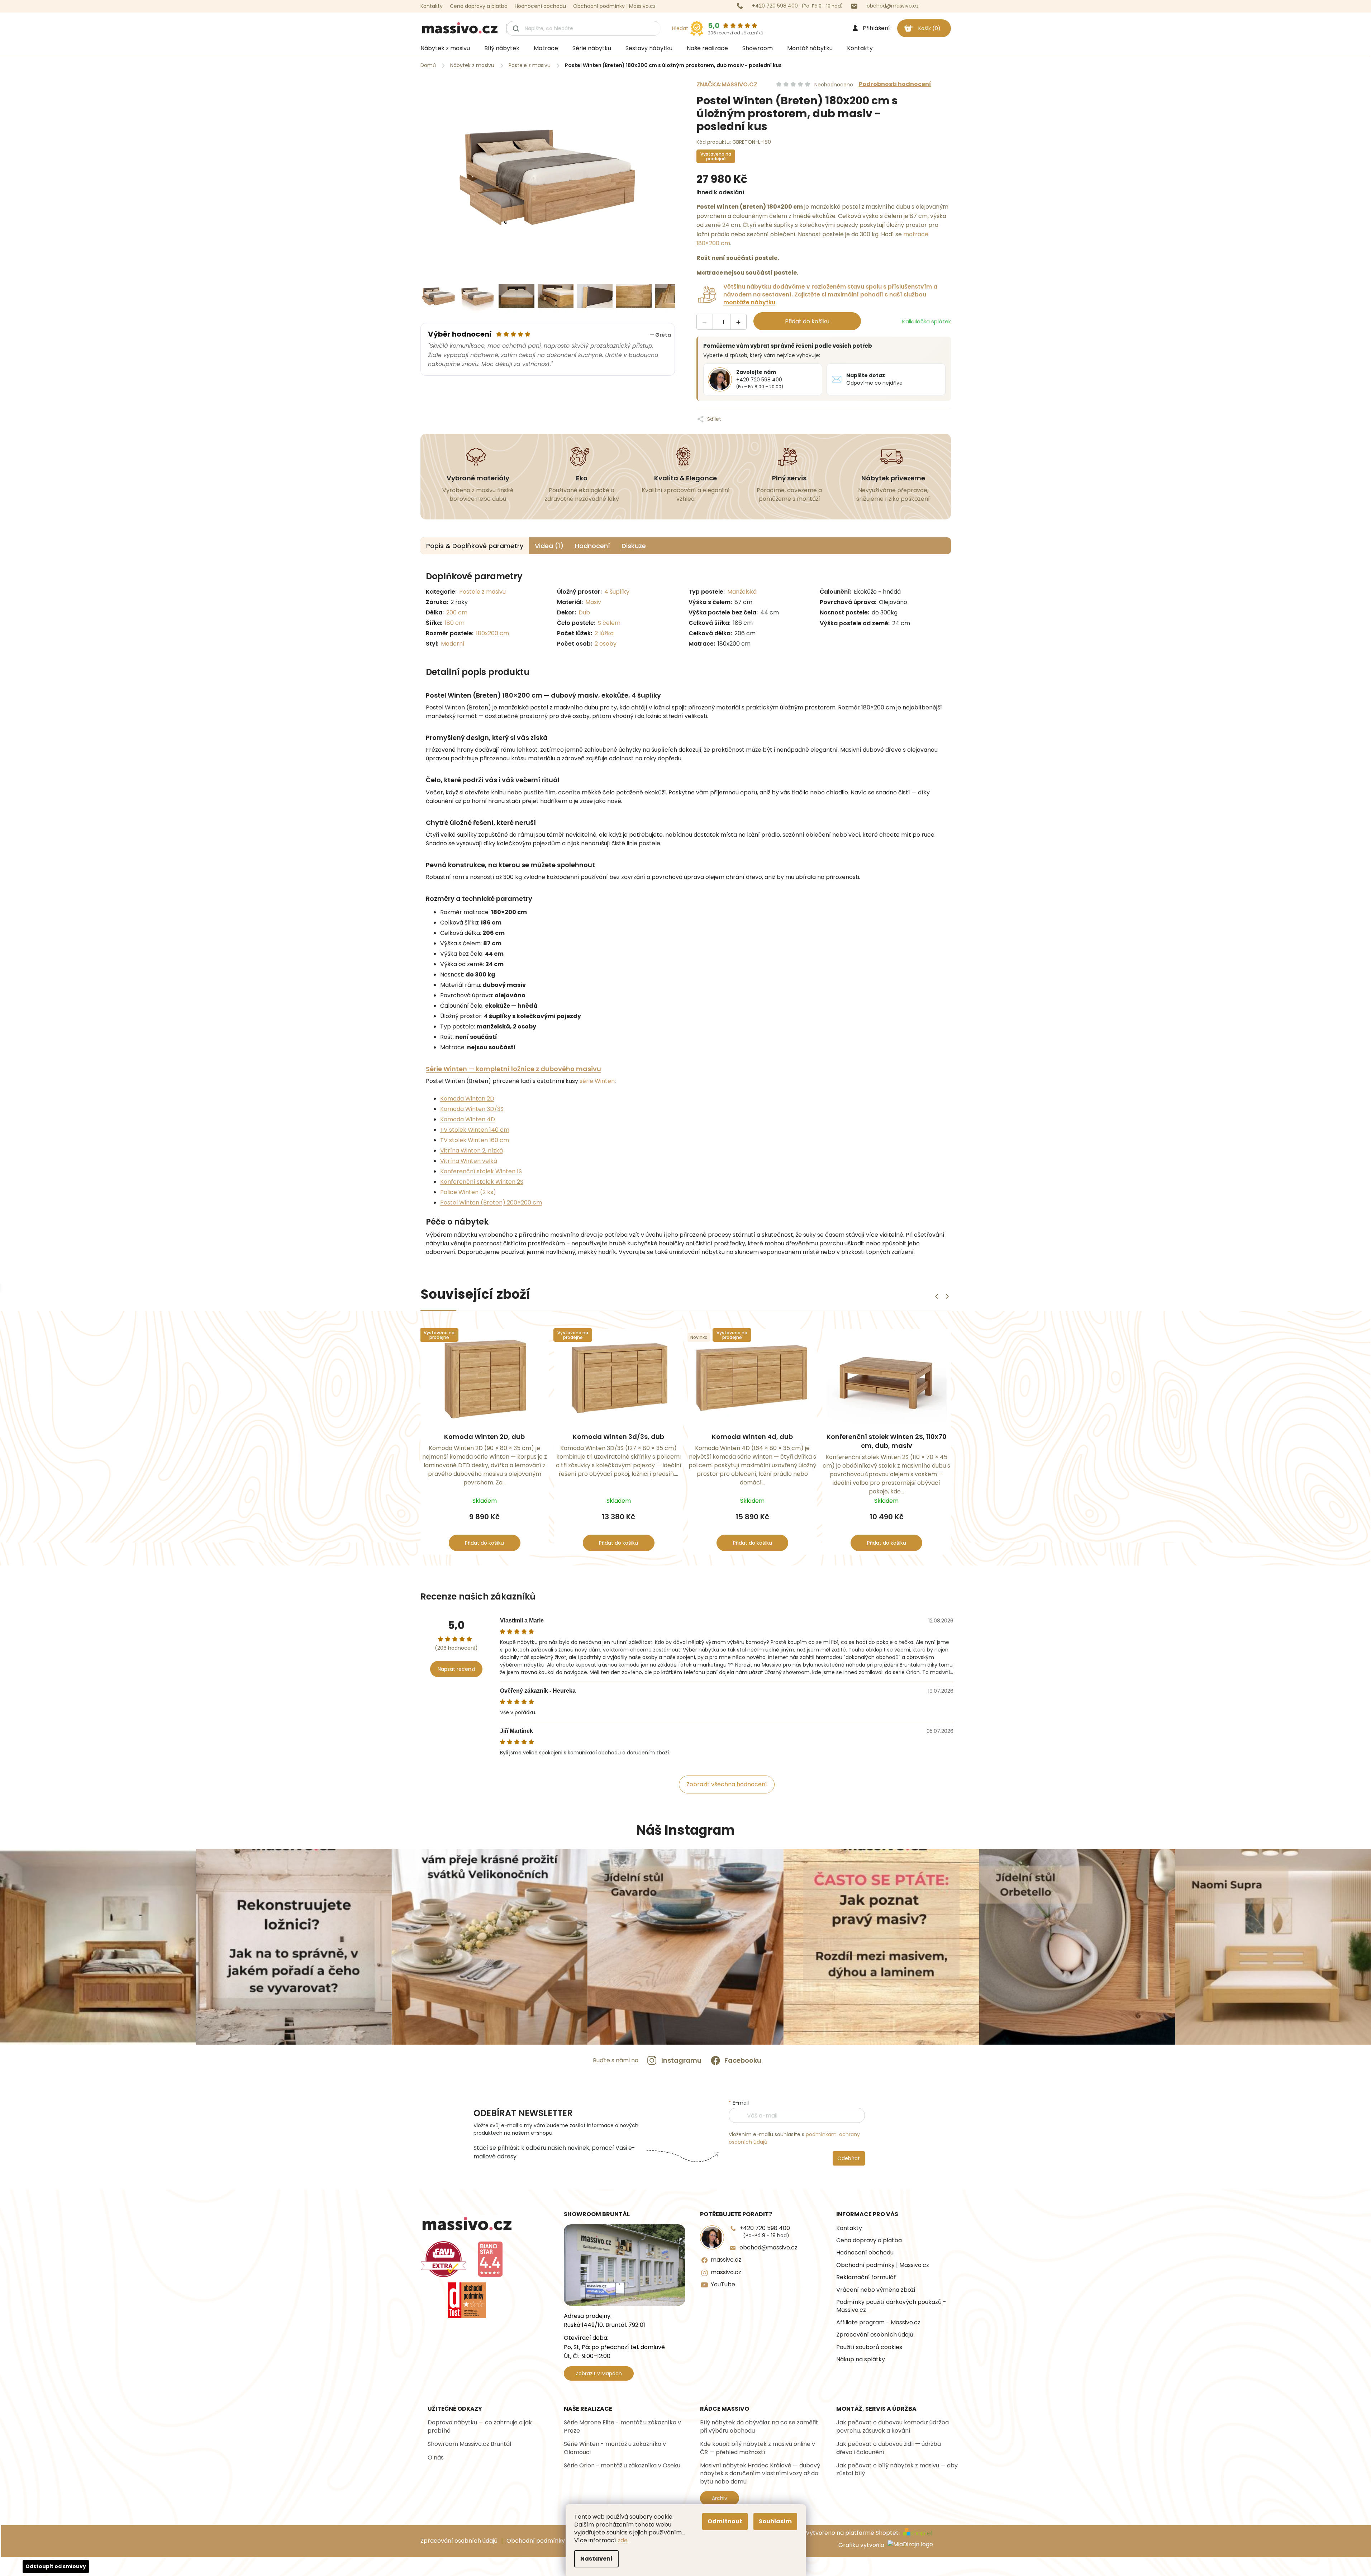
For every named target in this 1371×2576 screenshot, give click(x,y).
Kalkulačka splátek (927, 321)
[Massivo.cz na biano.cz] (490, 2259)
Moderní (453, 644)
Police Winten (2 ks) (468, 1192)
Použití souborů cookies (869, 2347)
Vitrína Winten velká (469, 1161)
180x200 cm (492, 633)
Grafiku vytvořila (862, 2545)
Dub (584, 612)
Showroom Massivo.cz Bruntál (469, 2444)
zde (623, 2540)
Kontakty (432, 6)
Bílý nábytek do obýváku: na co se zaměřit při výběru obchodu (759, 2427)
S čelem (609, 623)
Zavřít (757, 412)
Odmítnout (725, 2521)
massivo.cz (726, 2260)
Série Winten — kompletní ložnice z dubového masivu (513, 1069)
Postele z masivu (482, 592)
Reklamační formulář (866, 2277)
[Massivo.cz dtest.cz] (467, 2300)
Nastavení (596, 2559)
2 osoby (606, 644)
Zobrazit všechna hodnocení (727, 1784)
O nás (436, 2458)
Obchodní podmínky (536, 2541)
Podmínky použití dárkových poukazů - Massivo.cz (891, 2306)
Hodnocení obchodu (540, 6)
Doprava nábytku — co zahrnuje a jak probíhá (480, 2427)
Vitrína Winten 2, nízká (472, 1151)
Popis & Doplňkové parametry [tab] (475, 546)
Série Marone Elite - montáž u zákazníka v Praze (622, 2427)
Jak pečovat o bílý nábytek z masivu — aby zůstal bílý (897, 2470)
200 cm (457, 612)
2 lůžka (604, 633)
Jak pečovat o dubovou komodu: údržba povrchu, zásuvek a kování (892, 2427)
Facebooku (743, 2060)
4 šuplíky (617, 592)
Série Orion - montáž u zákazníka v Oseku (622, 2466)
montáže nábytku (749, 302)
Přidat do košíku (807, 321)
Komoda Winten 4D (468, 1119)
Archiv (720, 2498)
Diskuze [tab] (634, 546)
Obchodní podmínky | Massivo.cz (614, 6)
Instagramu (681, 2060)
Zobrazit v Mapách (599, 2373)
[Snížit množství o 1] (705, 322)
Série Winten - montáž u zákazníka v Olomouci (615, 2448)
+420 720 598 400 (765, 2232)
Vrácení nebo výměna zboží (876, 2290)
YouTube (723, 2285)
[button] (947, 1297)
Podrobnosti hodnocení (895, 84)
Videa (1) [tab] (549, 546)
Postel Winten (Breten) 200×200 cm (491, 1203)
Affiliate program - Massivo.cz (878, 2323)
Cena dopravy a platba (479, 6)
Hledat (680, 28)
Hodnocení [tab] (592, 546)
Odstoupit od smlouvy (56, 2566)
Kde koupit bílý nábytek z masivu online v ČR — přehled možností (758, 2448)
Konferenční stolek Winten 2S (482, 1182)
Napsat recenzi (456, 1669)
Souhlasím (775, 2521)
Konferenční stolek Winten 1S (481, 1171)
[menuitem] (445, 48)
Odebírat (849, 2158)
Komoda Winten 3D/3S (472, 1109)
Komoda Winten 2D (467, 1099)
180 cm (455, 623)
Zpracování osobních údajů (875, 2335)
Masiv (593, 602)
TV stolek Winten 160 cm (475, 1140)
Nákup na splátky (861, 2359)
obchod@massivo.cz (768, 2248)
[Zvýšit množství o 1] (738, 322)
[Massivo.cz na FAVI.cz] (444, 2259)
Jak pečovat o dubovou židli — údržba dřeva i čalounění (889, 2448)
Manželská (742, 592)
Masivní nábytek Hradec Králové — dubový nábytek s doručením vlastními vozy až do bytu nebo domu (760, 2474)
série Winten (597, 1081)
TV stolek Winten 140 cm (475, 1130)
